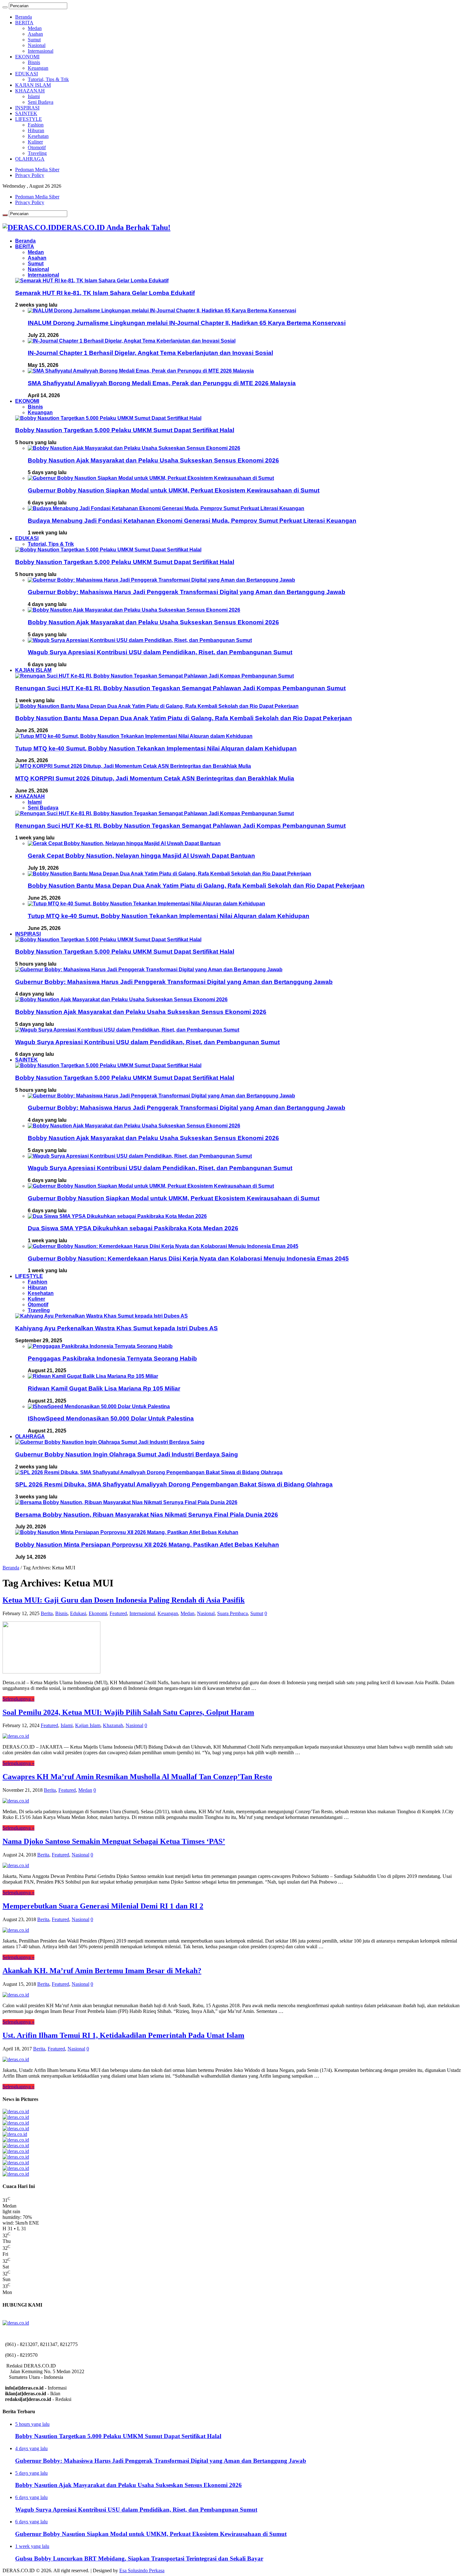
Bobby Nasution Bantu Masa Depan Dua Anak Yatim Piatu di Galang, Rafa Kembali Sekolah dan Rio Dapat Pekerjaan (184, 718)
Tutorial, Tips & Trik (48, 79)
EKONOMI (27, 57)
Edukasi (78, 1613)
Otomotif (37, 147)
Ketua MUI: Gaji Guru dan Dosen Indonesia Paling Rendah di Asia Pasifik (124, 1600)
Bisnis (34, 62)
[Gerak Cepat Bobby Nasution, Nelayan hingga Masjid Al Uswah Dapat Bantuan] (124, 843)
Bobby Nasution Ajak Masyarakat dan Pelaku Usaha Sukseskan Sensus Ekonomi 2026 (153, 460)
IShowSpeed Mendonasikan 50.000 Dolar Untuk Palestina (111, 1418)
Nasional (37, 45)
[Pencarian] (5, 7)
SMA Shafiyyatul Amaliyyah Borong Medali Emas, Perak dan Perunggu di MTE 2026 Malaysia (162, 383)
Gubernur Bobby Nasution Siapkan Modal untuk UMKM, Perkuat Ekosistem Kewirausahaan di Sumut (174, 490)
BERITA (24, 23)
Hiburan (36, 130)
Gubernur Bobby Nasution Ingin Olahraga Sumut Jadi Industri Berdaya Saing (127, 1454)
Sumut (34, 40)
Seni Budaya (41, 102)
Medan (35, 28)
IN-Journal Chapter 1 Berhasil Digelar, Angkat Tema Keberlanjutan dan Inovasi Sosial (150, 353)
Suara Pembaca (232, 1613)
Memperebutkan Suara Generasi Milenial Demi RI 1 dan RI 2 (103, 1906)
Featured (118, 1613)
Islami (34, 96)
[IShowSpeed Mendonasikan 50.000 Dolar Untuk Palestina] (99, 1406)
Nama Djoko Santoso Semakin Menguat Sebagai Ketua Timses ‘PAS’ (114, 1841)
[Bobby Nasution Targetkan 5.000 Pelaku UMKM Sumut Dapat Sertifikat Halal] (108, 418)
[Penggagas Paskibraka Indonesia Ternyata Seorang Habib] (100, 1346)
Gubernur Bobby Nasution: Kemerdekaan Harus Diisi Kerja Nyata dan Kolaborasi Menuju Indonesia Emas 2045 (188, 1259)
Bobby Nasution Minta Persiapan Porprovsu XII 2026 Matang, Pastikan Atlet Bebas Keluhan (147, 1545)
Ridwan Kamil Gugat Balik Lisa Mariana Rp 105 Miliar (104, 1388)
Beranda (24, 17)
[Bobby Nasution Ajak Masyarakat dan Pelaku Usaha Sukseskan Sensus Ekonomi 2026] (134, 448)
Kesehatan (38, 136)
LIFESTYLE (29, 119)
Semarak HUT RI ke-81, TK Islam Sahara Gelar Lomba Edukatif (105, 293)
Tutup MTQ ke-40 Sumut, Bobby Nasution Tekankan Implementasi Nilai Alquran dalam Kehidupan (156, 748)
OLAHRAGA (30, 159)
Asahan (35, 34)
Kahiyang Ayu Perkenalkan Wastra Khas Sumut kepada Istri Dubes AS (116, 1328)
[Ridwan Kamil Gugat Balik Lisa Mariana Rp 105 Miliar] (93, 1376)
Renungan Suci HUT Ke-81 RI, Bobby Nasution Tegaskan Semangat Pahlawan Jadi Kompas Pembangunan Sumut (180, 688)
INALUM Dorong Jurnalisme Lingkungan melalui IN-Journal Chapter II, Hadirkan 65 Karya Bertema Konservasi (187, 323)
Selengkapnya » (18, 1699)
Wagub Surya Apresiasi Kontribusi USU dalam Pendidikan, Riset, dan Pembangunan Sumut (160, 652)
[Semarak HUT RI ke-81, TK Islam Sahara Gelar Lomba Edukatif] (92, 281)
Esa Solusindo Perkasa (142, 2570)
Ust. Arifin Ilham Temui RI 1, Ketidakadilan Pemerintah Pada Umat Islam (123, 2035)
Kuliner (35, 142)
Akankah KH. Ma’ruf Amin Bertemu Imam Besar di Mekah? (102, 1971)
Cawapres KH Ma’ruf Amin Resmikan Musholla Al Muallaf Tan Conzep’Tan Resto (137, 1777)
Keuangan (38, 68)
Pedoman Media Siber (37, 170)
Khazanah (113, 1725)
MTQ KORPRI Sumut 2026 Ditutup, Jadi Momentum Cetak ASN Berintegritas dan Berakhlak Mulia (155, 778)
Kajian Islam (88, 1725)
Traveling (37, 153)
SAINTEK (26, 113)
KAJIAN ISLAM (33, 85)
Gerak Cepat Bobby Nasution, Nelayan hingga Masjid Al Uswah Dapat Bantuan (141, 856)
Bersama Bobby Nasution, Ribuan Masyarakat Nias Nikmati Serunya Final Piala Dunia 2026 (147, 1515)
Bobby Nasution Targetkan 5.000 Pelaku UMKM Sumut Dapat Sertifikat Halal (125, 430)
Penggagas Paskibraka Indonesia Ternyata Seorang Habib (112, 1359)
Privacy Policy (30, 175)
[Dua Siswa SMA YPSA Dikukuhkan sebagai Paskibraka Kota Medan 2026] (117, 1216)
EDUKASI (27, 74)
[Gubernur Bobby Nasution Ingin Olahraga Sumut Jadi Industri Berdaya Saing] (110, 1442)
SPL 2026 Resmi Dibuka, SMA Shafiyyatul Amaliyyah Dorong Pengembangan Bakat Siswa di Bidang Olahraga (174, 1484)
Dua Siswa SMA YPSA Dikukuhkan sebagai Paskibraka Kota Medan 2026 (133, 1228)
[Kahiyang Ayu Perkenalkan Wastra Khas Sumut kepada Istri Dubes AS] (101, 1316)
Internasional (41, 51)
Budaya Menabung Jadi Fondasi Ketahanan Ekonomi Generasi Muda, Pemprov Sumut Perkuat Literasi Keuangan (192, 521)
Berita (47, 1613)
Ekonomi (98, 1613)
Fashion (36, 125)
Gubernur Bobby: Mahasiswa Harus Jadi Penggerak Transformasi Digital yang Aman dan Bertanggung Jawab (187, 592)
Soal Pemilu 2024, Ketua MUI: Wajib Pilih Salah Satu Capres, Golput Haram (128, 1712)
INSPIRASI (27, 108)
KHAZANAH (30, 91)
